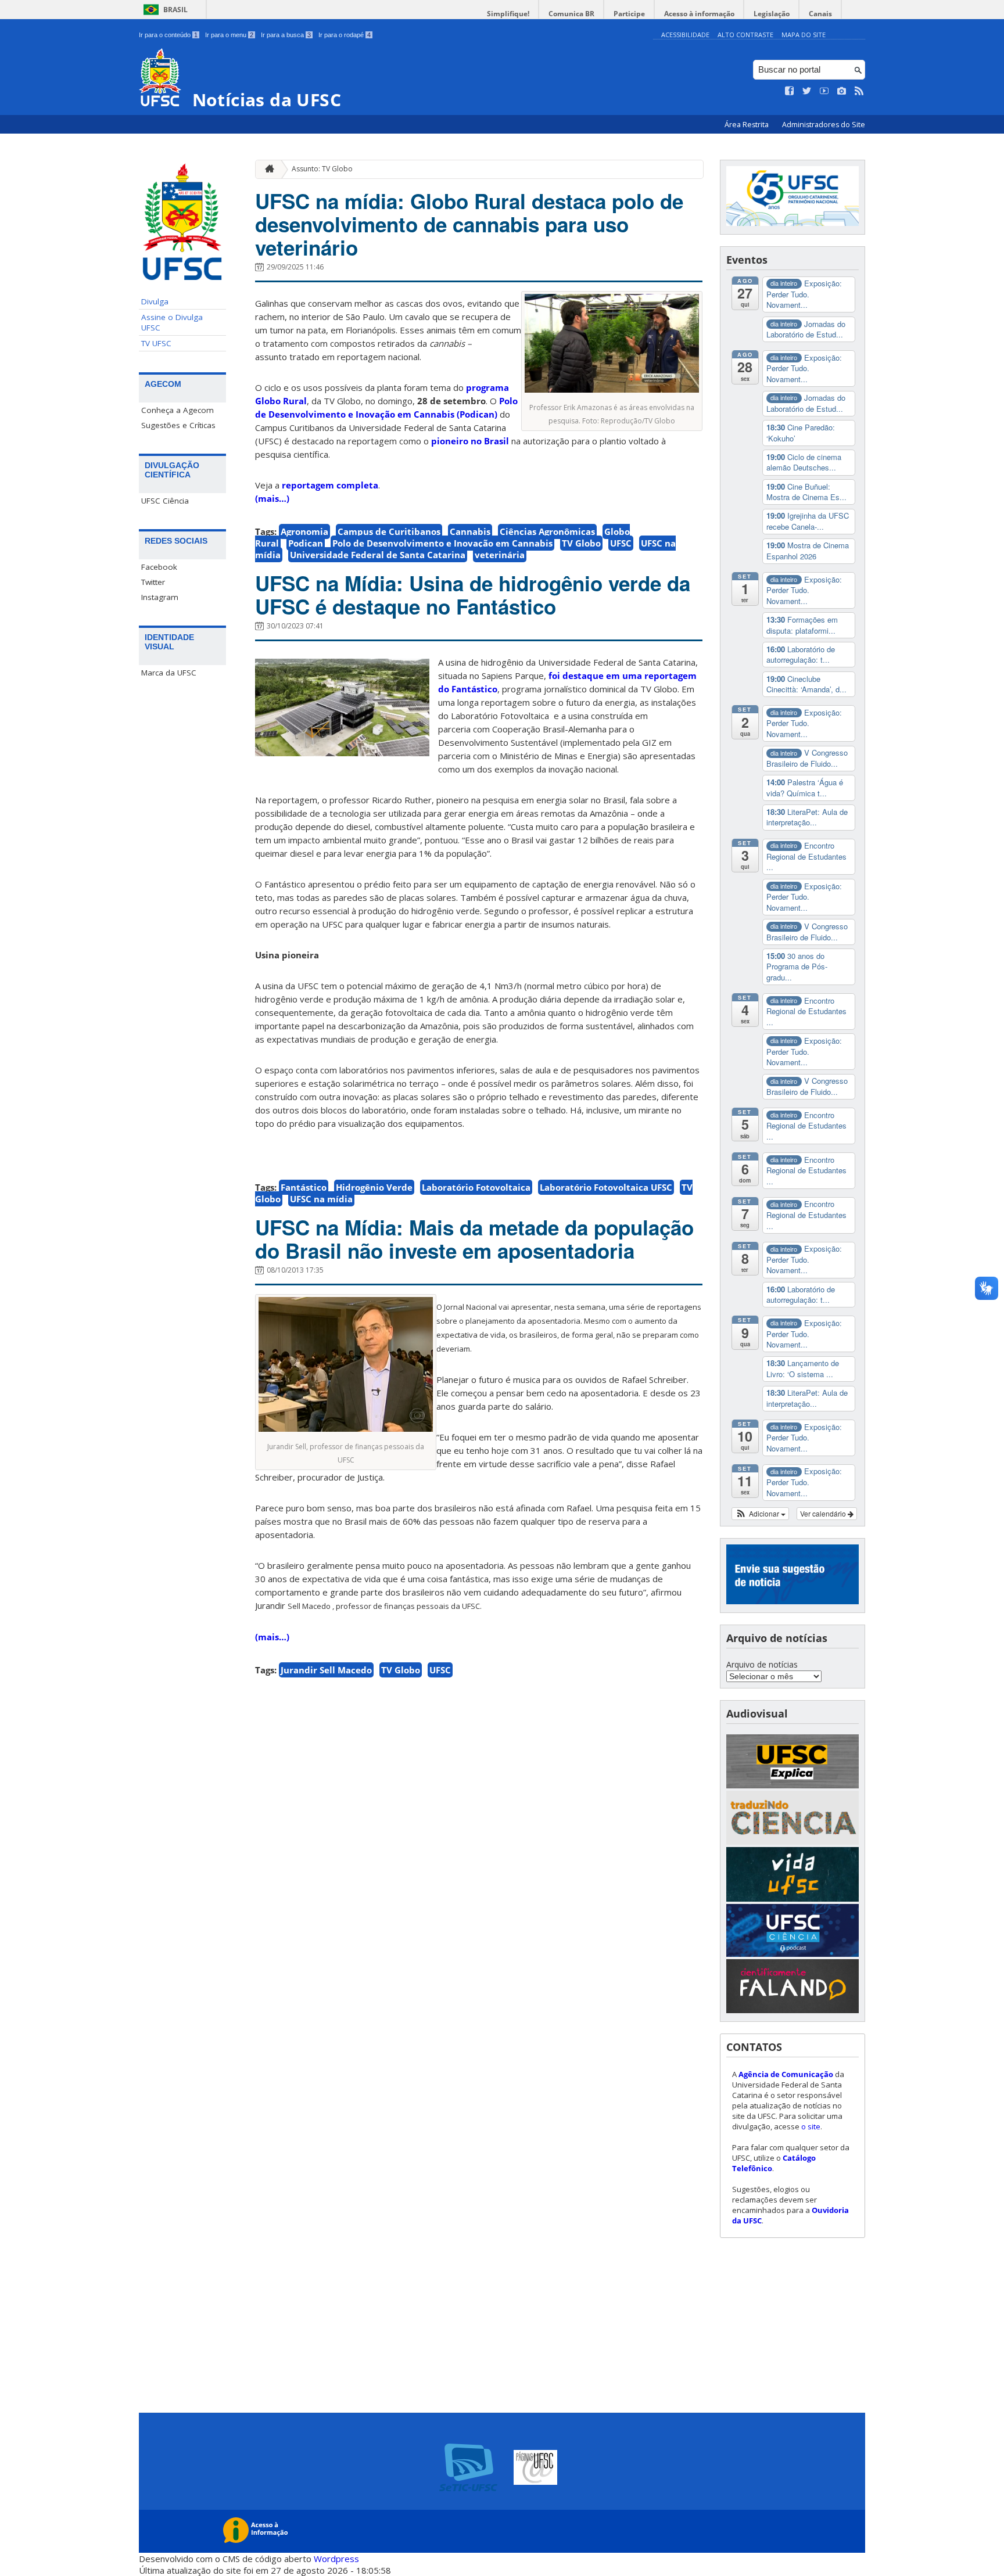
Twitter (153, 582)
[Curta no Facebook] (790, 91)
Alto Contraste (745, 35)
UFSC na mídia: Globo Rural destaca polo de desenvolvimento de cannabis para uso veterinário (469, 224)
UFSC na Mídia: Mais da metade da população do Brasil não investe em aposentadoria (474, 1239)
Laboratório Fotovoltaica (476, 1187)
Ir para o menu (229, 35)
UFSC (621, 543)
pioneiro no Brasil (469, 441)
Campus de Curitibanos (389, 531)
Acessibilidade (685, 35)
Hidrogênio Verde (374, 1187)
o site (811, 2126)
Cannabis (470, 531)
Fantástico (304, 1187)
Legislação (772, 14)
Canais (820, 14)
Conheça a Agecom (178, 410)
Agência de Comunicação (786, 2074)
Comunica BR (571, 14)
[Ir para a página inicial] (267, 169)
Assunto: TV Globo (322, 169)
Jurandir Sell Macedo (326, 1670)
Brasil (175, 10)
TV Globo (581, 543)
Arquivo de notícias (762, 1664)
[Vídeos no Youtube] (824, 91)
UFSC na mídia (321, 1199)
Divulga (155, 301)
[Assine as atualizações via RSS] (859, 91)
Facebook (159, 567)
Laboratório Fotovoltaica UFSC (606, 1187)
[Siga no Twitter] (807, 91)
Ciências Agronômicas (547, 531)
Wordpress (336, 2559)
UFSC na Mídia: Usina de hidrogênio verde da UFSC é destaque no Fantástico (473, 595)
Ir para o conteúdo (168, 35)
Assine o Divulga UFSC (172, 322)
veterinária (500, 555)
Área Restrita (747, 125)
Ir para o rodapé (345, 35)
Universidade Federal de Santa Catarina (378, 555)
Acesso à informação (699, 14)
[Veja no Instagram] (842, 91)
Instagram (160, 597)
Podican (306, 543)
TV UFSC (156, 343)
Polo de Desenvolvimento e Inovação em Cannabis (442, 543)
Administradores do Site (824, 125)
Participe (629, 14)
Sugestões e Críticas (178, 425)
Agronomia (304, 531)
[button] (760, 1514)
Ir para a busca (286, 35)
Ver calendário (824, 1513)
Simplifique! (508, 14)
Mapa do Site (804, 35)
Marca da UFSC (169, 673)
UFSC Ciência (165, 501)
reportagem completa (330, 485)
